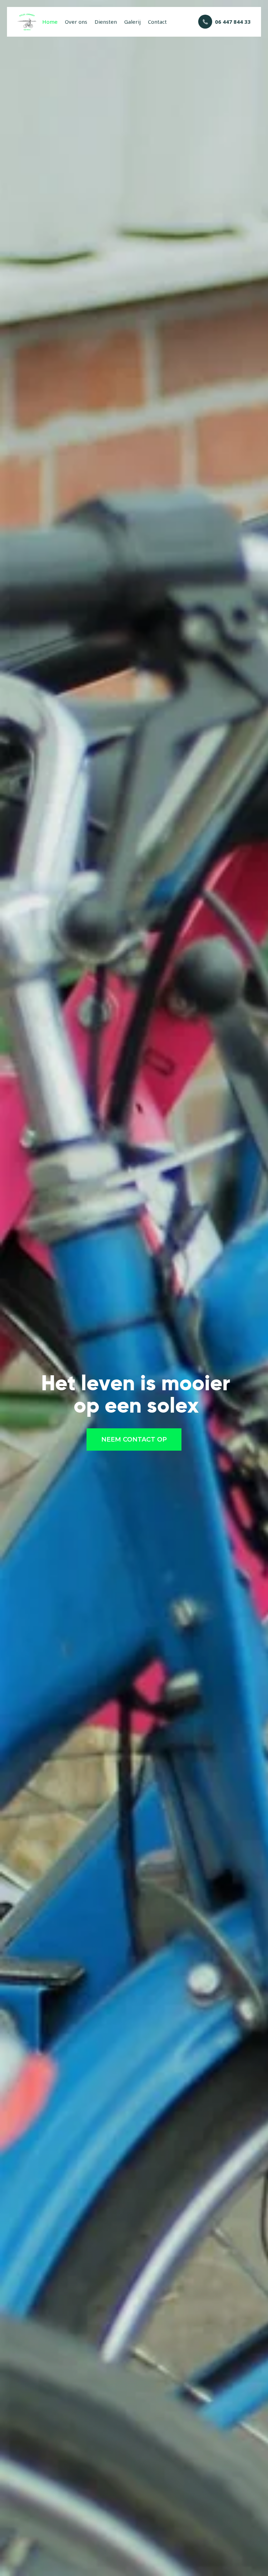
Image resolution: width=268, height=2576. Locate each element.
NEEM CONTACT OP (134, 1439)
